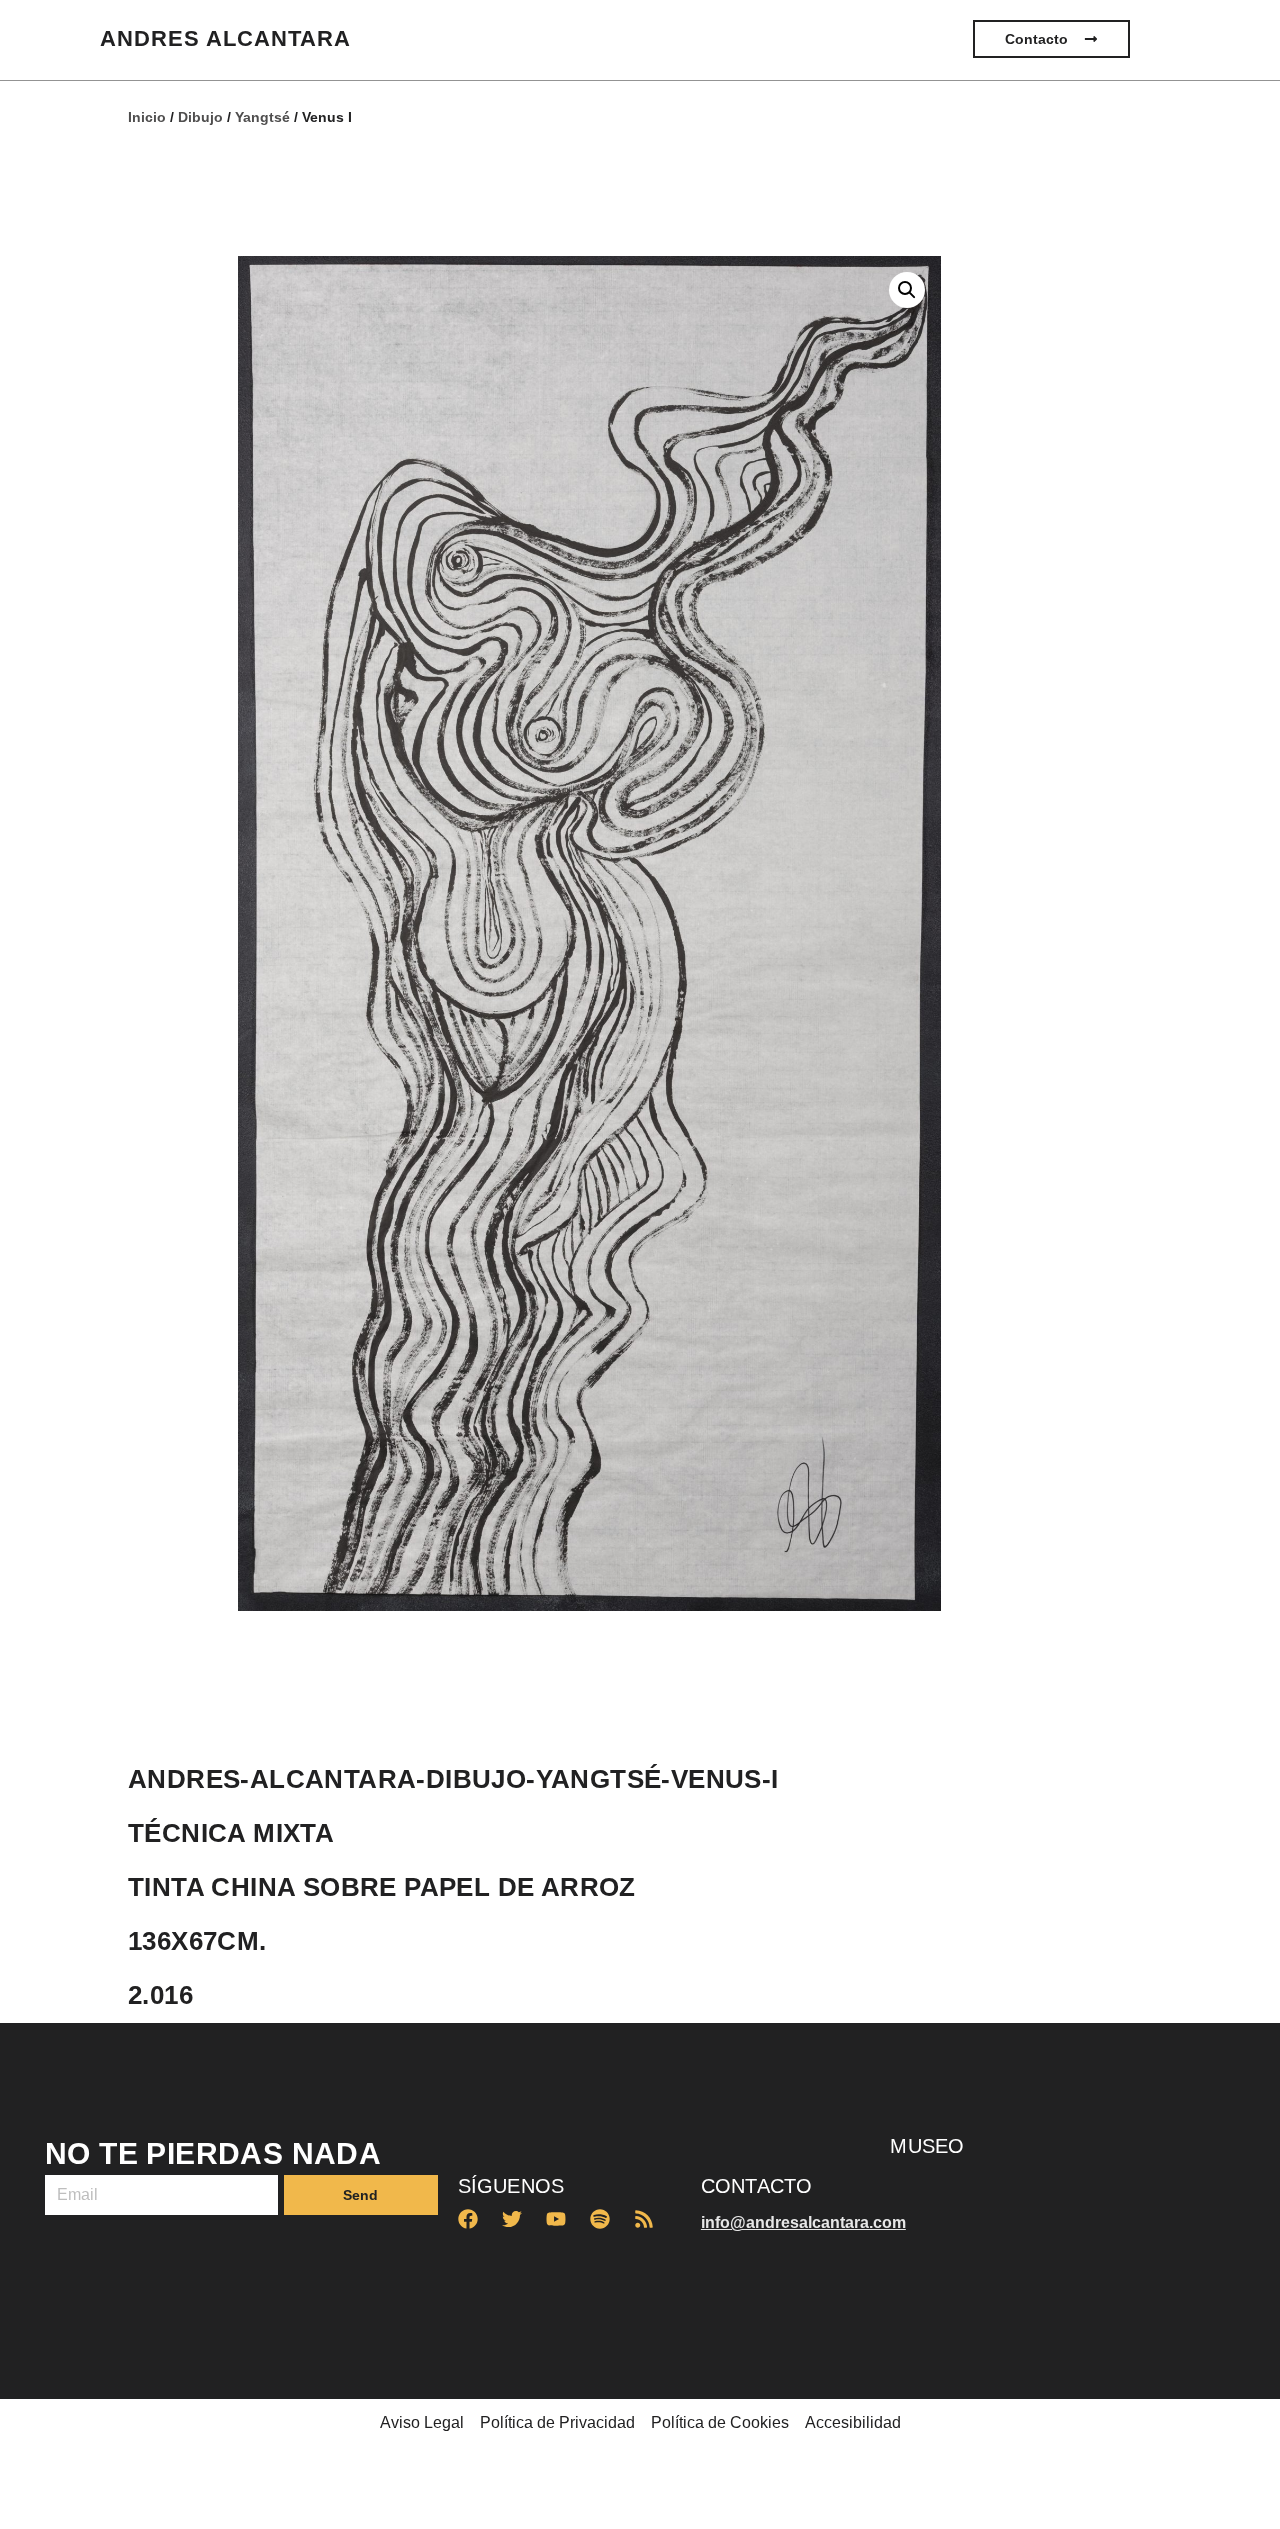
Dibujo (200, 117)
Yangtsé (262, 117)
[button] (907, 290)
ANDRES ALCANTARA (225, 38)
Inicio (147, 117)
